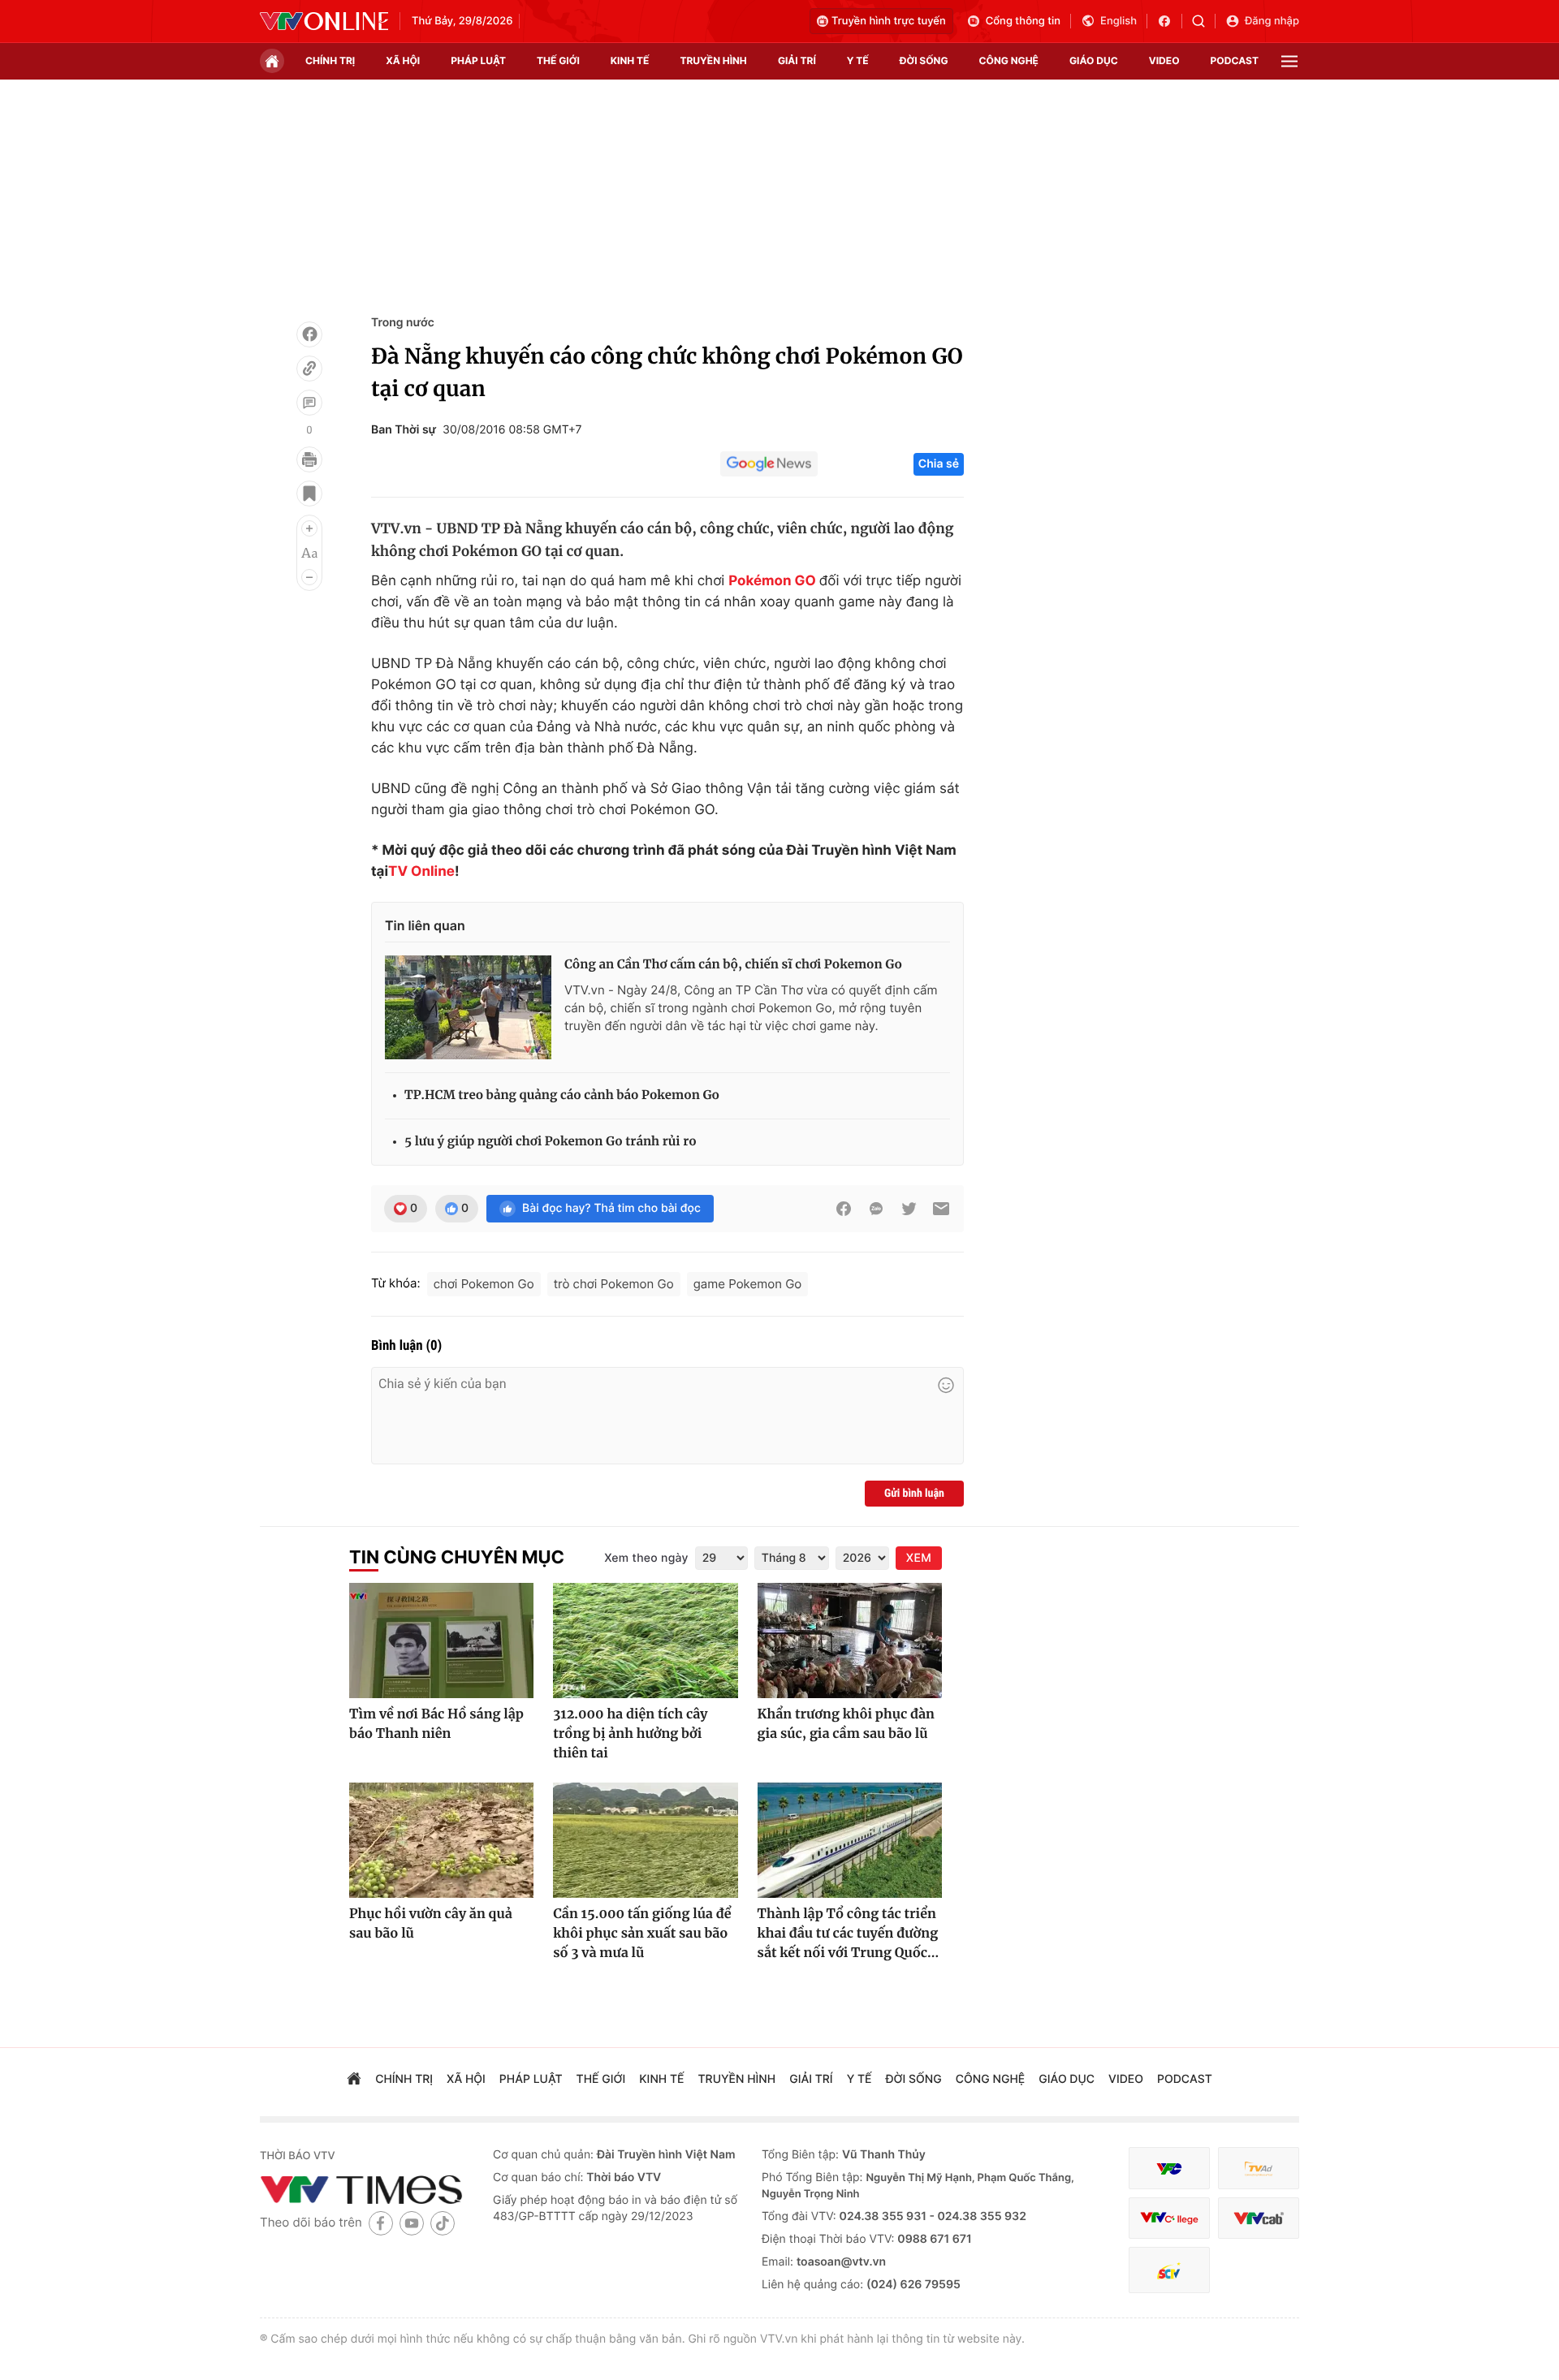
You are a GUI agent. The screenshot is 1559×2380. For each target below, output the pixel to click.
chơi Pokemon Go (484, 1284)
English (1119, 21)
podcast (1235, 60)
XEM (919, 1558)
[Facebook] (309, 334)
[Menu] (1289, 61)
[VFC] (1169, 2169)
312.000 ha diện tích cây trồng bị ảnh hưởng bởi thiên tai (630, 1734)
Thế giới (558, 60)
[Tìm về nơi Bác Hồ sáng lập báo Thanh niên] (441, 1641)
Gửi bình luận (914, 1494)
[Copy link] (309, 369)
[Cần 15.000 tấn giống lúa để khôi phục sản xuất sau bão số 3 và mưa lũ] (645, 1840)
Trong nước (403, 323)
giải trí (797, 60)
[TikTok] (443, 2223)
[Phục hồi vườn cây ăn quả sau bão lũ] (441, 1840)
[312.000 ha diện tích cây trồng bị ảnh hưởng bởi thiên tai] (645, 1641)
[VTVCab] (1259, 2218)
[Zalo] (876, 1209)
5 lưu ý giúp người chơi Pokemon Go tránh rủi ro (551, 1142)
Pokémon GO (772, 581)
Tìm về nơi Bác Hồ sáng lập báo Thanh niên (436, 1724)
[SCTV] (1169, 2270)
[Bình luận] (309, 403)
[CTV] (1169, 2218)
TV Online (421, 872)
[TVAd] (1259, 2169)
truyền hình (713, 60)
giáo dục (1094, 60)
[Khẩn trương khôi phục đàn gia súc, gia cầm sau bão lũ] (850, 1641)
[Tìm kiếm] (1204, 21)
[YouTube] (412, 2223)
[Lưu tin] (309, 494)
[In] (309, 459)
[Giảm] (309, 577)
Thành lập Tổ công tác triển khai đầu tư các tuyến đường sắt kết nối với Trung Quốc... (849, 1934)
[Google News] (769, 464)
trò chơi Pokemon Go (614, 1284)
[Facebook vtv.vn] (1170, 21)
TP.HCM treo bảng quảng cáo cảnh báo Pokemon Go (562, 1095)
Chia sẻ (939, 464)
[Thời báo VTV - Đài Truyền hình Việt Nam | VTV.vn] (324, 21)
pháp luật (478, 60)
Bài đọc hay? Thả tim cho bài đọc (611, 1208)
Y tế (858, 60)
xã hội (403, 60)
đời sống (924, 60)
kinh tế (630, 60)
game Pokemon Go (748, 1284)
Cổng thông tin (1023, 21)
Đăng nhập (1272, 21)
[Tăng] (309, 528)
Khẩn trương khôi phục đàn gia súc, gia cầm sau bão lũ (846, 1724)
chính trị (330, 60)
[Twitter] (909, 1209)
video (1164, 60)
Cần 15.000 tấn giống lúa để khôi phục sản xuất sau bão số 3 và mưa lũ (642, 1934)
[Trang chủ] (272, 61)
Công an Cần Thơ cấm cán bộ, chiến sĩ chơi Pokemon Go (733, 965)
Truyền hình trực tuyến (889, 21)
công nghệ (1009, 60)
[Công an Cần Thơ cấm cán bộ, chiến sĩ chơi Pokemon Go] (468, 1007)
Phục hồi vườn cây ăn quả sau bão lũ (431, 1924)
